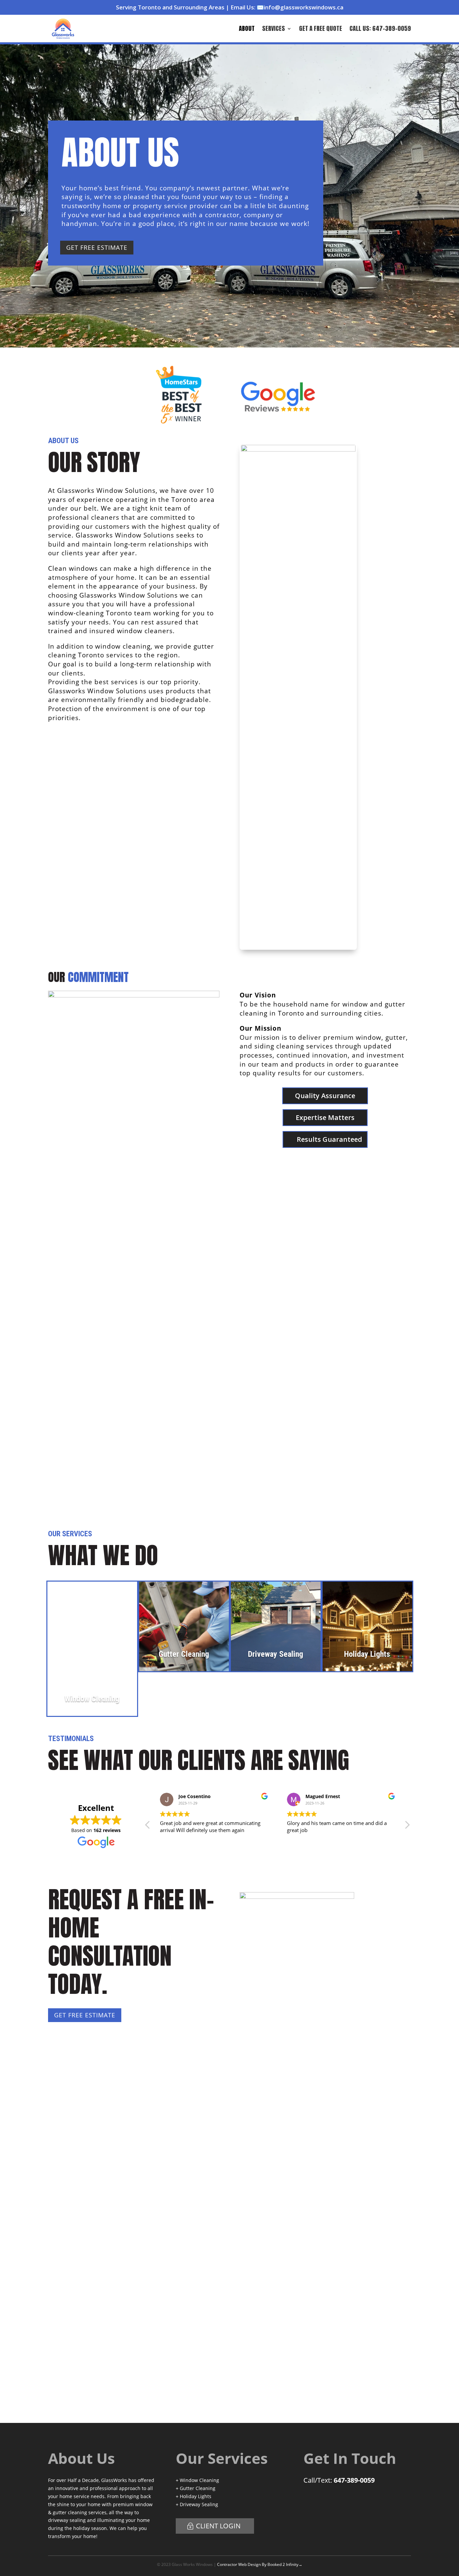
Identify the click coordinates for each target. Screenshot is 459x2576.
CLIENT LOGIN (218, 2526)
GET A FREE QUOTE (321, 28)
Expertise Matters (325, 1117)
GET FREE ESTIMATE (97, 247)
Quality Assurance (325, 1096)
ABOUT (247, 28)
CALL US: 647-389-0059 (380, 28)
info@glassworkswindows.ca (304, 7)
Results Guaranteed (329, 1139)
